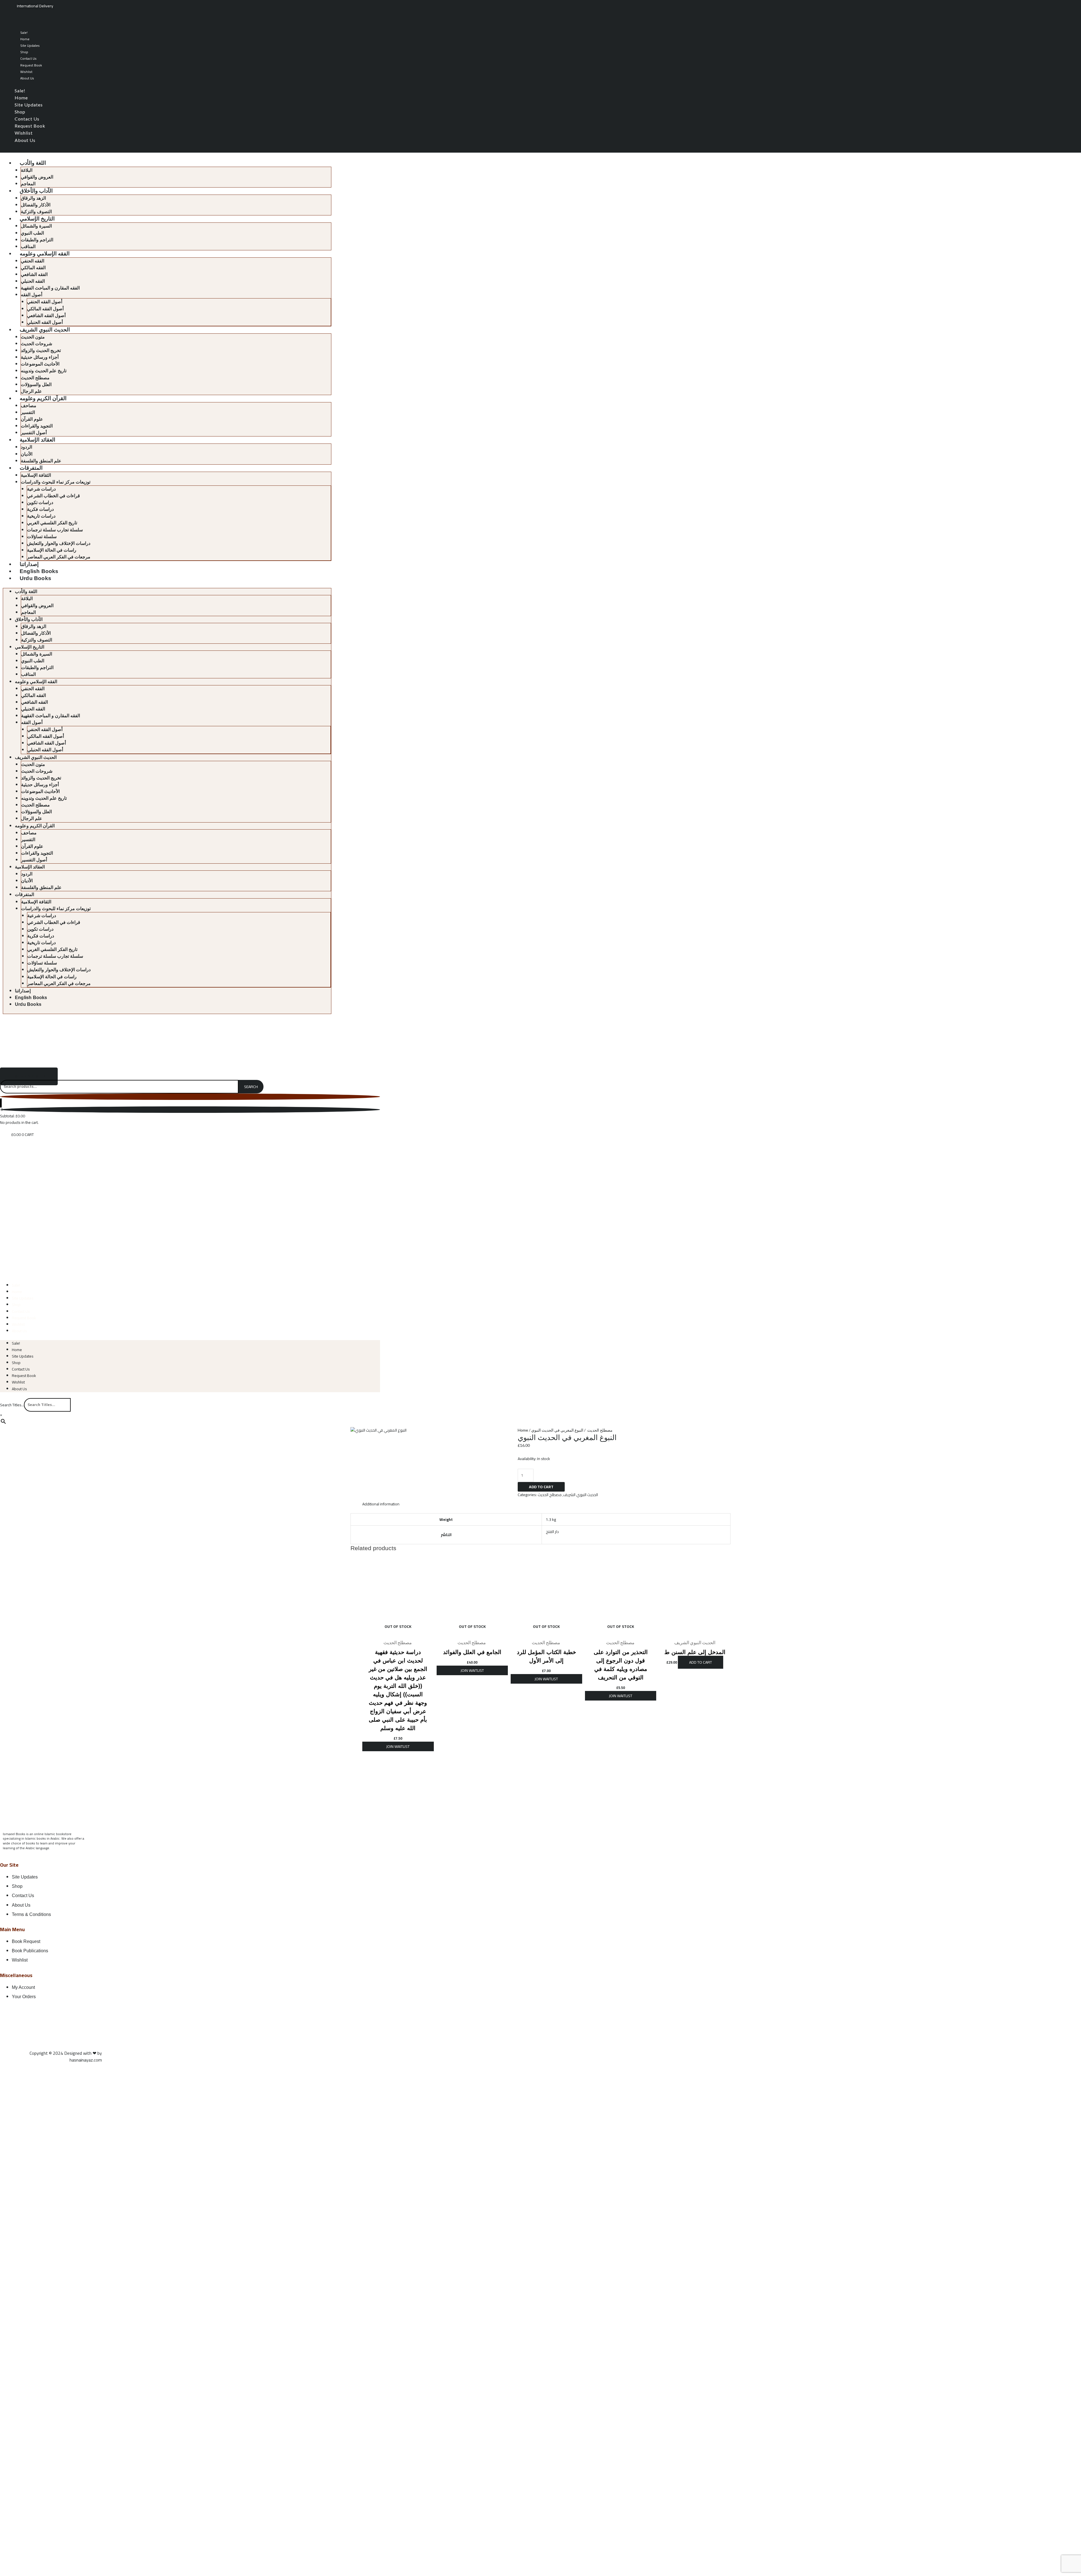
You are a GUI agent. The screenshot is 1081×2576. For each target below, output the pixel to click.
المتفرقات (31, 468)
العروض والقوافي (37, 177)
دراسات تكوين (40, 503)
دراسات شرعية (41, 489)
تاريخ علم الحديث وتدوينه (44, 371)
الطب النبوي (32, 233)
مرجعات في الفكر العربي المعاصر (59, 557)
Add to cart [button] (701, 1662)
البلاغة (27, 170)
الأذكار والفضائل (36, 205)
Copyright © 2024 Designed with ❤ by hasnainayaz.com (66, 2056)
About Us (27, 78)
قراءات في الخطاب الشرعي (53, 496)
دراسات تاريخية (41, 516)
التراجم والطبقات (37, 240)
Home (25, 39)
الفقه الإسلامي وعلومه (45, 254)
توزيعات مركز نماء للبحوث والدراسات (56, 482)
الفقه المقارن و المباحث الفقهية (50, 288)
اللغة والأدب (33, 163)
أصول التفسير (34, 433)
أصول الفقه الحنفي (45, 302)
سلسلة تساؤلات (42, 537)
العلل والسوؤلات (36, 385)
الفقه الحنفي (33, 261)
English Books (39, 571)
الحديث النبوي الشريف (45, 330)
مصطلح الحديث (35, 378)
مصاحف (29, 406)
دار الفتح (552, 1532)
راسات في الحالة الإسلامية (52, 550)
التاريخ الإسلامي (37, 219)
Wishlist (26, 72)
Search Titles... (12, 1405)
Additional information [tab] (381, 1504)
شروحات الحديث (36, 344)
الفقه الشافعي (34, 274)
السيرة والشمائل (36, 226)
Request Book (31, 65)
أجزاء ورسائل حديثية (40, 357)
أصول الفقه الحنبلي (45, 322)
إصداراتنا (29, 564)
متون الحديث (33, 337)
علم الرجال (31, 391)
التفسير (28, 412)
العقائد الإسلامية (37, 440)
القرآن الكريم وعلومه (43, 398)
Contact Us (28, 58)
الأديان (27, 454)
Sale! (24, 33)
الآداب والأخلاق (36, 191)
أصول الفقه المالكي (45, 309)
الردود (26, 447)
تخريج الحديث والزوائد (41, 350)
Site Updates (30, 45)
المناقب (28, 247)
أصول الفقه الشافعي (46, 316)
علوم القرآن (32, 419)
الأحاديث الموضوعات (40, 364)
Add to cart (541, 1487)
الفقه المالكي (33, 268)
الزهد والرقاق (33, 198)
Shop (24, 52)
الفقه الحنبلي (33, 281)
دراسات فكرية (40, 509)
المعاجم (28, 184)
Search (251, 1087)
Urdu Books (35, 578)
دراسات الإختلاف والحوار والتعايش (59, 543)
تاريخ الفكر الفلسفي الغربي (52, 523)
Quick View (398, 1632)
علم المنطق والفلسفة (41, 461)
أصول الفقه (32, 295)
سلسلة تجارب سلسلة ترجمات (55, 530)
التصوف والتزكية (36, 212)
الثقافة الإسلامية (36, 475)
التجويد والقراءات (37, 426)
